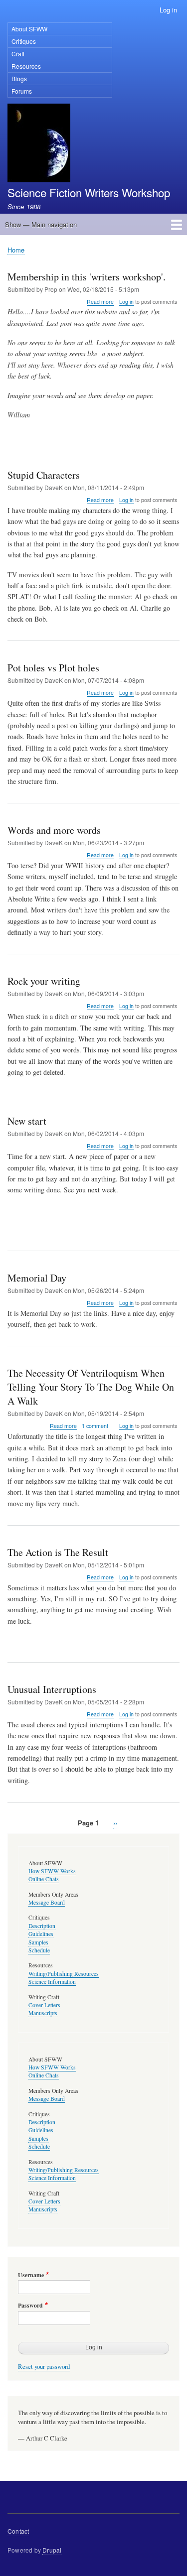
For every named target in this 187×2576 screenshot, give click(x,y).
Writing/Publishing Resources (64, 1974)
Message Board (47, 1902)
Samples (38, 1942)
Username (31, 2275)
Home (16, 250)
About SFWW (29, 29)
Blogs (19, 78)
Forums (22, 91)
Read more (100, 302)
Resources (26, 66)
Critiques (24, 41)
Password (30, 2306)
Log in (168, 10)
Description (42, 1926)
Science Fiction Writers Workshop (89, 192)
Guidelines (41, 1934)
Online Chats (44, 1879)
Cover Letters (44, 2005)
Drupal (52, 2550)
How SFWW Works (52, 1871)
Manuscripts (43, 2013)
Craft (18, 54)
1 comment (95, 1426)
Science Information (52, 1982)
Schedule (39, 1950)
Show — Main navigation (41, 224)
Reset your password (44, 2367)
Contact (18, 2531)
